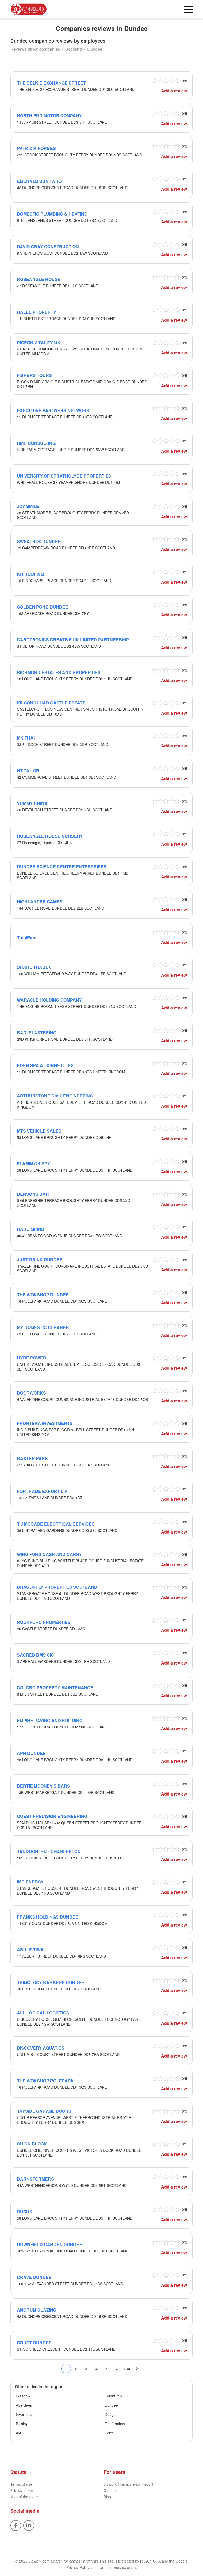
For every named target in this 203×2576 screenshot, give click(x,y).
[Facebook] (16, 2525)
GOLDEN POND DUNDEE (43, 607)
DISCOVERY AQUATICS (41, 2048)
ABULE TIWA (30, 1950)
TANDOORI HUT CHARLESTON (49, 1851)
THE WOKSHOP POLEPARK (45, 2081)
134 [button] (127, 2369)
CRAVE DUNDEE (34, 2277)
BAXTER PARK (33, 1458)
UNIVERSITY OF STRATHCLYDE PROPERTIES (64, 476)
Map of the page (24, 2497)
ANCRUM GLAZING (37, 2310)
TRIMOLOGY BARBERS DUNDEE (51, 1982)
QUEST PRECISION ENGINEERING (52, 1816)
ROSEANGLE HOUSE (39, 279)
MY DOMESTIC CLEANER (43, 1327)
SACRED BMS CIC (36, 1655)
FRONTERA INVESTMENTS (45, 1423)
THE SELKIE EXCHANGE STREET (51, 83)
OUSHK (25, 2212)
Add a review (174, 91)
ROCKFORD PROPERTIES (44, 1622)
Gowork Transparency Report (128, 2484)
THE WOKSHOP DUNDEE (43, 1295)
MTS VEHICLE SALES (39, 1131)
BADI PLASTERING (37, 1033)
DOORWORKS (31, 1393)
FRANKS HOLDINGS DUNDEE (48, 1917)
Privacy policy (22, 2490)
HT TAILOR (28, 771)
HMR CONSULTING (36, 443)
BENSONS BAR (33, 1194)
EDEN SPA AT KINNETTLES (45, 1065)
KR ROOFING (30, 574)
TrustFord (27, 938)
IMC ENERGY (30, 1882)
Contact (110, 2490)
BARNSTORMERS (35, 2179)
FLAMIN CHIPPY (34, 1164)
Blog (107, 2497)
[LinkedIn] (29, 2525)
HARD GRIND (31, 1229)
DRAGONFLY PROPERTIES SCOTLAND (57, 1587)
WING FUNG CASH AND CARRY (49, 1554)
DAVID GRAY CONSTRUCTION (48, 247)
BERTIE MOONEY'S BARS (43, 1786)
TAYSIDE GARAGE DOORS (44, 2111)
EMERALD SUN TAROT (41, 181)
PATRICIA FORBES (36, 148)
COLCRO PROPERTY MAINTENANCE (55, 1688)
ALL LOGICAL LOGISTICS (43, 2013)
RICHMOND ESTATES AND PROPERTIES (59, 672)
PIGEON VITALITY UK (39, 342)
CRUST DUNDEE (34, 2343)
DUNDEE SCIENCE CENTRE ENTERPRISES (62, 866)
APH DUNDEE (31, 1753)
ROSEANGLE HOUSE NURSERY (50, 836)
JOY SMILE (28, 506)
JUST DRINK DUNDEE (40, 1259)
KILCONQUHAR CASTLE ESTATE (51, 703)
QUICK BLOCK (32, 2144)
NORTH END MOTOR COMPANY (49, 116)
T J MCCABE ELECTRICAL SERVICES (56, 1524)
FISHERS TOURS (34, 375)
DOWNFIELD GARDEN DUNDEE (50, 2244)
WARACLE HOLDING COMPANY (49, 1000)
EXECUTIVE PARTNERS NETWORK (53, 410)
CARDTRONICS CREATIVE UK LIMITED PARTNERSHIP (73, 640)
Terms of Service (112, 2567)
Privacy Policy (78, 2567)
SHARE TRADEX (34, 967)
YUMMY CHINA (32, 803)
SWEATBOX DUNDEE (39, 541)
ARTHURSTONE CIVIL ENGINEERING (55, 1096)
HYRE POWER (32, 1358)
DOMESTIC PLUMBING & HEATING (52, 214)
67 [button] (117, 2369)
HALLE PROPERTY (37, 312)
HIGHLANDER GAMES (40, 902)
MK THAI (26, 738)
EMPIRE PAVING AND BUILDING (50, 1720)
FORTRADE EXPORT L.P (42, 1491)
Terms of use (21, 2484)
